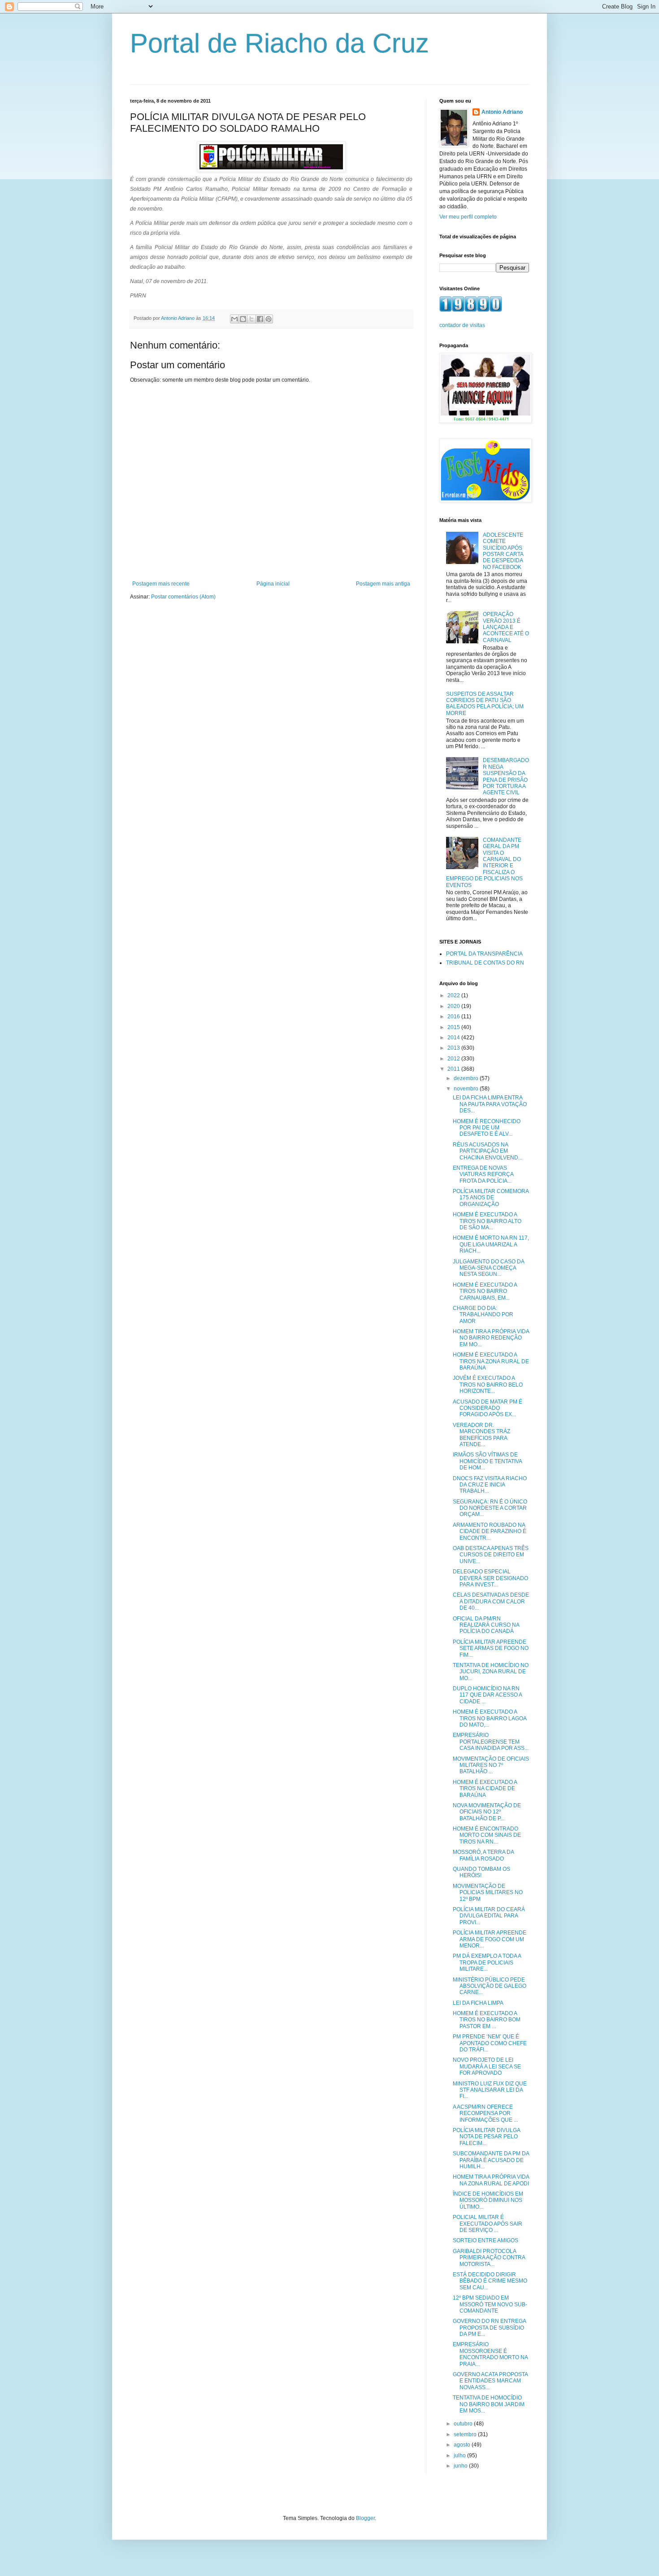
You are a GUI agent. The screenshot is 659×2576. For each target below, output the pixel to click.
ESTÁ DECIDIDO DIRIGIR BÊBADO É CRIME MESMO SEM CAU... (490, 2281)
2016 (454, 1017)
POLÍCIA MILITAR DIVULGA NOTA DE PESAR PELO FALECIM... (486, 2137)
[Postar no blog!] (243, 319)
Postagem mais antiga (383, 584)
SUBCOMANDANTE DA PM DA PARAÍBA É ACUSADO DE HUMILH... (491, 2160)
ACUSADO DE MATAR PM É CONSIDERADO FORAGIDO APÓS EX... (488, 1408)
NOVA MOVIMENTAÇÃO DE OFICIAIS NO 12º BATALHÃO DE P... (487, 1812)
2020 (454, 1006)
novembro (467, 1089)
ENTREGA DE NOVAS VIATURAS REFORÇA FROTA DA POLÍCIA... (483, 1174)
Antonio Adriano (502, 112)
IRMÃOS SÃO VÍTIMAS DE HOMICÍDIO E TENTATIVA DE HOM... (487, 1461)
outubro (464, 2424)
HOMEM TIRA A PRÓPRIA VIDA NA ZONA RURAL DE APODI (491, 2180)
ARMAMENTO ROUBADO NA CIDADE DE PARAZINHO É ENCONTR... (490, 1531)
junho (461, 2466)
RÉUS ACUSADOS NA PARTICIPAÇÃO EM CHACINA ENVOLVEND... (488, 1151)
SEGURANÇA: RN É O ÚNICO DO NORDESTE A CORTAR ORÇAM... (490, 1508)
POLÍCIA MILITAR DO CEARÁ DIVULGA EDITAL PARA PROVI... (489, 1916)
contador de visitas (462, 325)
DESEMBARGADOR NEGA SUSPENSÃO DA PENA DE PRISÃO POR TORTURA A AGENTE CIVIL (506, 776)
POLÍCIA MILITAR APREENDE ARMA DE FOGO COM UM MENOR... (490, 1939)
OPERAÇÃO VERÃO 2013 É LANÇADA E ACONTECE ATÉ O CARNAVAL (506, 627)
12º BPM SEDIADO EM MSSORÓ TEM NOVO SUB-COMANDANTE (490, 2304)
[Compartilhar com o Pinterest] (269, 319)
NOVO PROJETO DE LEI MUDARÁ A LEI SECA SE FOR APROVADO (487, 2066)
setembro (466, 2434)
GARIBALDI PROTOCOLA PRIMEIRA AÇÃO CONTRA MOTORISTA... (489, 2258)
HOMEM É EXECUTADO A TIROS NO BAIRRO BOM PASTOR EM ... (487, 2020)
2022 (454, 995)
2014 (454, 1038)
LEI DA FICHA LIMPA (478, 2003)
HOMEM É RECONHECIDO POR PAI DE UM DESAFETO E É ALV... (487, 1128)
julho (460, 2455)
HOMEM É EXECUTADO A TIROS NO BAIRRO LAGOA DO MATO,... (490, 1718)
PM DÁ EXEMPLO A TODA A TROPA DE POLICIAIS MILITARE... (487, 1962)
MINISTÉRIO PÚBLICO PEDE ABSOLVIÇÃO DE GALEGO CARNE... (490, 1986)
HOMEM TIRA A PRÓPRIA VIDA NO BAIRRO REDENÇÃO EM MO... (491, 1338)
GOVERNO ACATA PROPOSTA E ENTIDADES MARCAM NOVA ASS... (490, 2381)
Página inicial (273, 584)
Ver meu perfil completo (468, 217)
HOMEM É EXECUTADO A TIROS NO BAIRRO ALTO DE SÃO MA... (487, 1221)
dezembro (467, 1078)
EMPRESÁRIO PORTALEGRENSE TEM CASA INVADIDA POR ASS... (491, 1742)
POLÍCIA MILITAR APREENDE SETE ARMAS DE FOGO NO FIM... (491, 1648)
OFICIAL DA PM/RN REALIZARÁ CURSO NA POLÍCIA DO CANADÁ (486, 1625)
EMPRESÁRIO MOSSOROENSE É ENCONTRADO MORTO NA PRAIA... (490, 2354)
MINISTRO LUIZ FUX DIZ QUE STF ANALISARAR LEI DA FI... (490, 2090)
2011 (454, 1069)
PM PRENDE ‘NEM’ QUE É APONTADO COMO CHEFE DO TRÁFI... (490, 2043)
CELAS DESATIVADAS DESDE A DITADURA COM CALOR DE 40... (491, 1601)
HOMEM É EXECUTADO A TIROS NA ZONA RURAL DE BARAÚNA (491, 1361)
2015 (454, 1027)
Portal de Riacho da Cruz (280, 43)
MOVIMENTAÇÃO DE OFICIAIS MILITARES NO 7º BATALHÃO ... (491, 1765)
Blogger (365, 2518)
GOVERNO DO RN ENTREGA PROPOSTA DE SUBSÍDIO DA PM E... (489, 2328)
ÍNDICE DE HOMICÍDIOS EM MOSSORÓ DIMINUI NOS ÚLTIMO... (488, 2200)
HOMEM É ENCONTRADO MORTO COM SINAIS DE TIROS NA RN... (487, 1835)
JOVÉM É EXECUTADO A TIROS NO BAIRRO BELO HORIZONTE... (488, 1385)
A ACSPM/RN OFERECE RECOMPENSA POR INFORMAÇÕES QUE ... (485, 2113)
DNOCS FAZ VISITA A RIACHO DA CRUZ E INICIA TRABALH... (490, 1485)
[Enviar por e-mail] (234, 319)
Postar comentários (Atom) (183, 597)
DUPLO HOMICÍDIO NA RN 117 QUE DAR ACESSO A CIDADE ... (487, 1695)
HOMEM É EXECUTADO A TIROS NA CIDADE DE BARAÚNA (485, 1789)
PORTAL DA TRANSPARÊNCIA (484, 954)
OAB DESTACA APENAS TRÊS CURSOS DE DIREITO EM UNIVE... (491, 1555)
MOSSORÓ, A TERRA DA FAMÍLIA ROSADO (483, 1855)
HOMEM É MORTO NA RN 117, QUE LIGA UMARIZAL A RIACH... (491, 1244)
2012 (454, 1059)
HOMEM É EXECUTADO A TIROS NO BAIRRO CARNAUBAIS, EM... (485, 1291)
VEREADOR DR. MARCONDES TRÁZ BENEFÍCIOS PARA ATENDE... (481, 1435)
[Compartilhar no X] (251, 319)
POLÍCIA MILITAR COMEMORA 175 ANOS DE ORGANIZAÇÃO (491, 1198)
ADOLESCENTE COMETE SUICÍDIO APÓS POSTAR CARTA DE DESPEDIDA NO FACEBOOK (503, 551)
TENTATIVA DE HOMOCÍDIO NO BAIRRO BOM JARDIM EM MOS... (489, 2404)
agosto (463, 2445)
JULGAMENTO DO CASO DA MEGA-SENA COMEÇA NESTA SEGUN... (488, 1268)
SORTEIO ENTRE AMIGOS (486, 2240)
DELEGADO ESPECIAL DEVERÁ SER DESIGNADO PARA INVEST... (490, 1578)
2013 (454, 1048)
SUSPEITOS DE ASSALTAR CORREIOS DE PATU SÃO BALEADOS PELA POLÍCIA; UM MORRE (485, 704)
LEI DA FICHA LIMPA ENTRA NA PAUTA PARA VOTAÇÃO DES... (490, 1104)
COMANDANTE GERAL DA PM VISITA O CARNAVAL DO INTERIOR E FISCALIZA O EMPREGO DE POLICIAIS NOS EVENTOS (484, 863)
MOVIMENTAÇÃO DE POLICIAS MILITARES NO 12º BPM (488, 1893)
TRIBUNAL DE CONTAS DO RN (485, 963)
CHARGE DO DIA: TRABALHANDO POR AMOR (483, 1315)
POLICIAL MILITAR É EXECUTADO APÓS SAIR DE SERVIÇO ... (488, 2224)
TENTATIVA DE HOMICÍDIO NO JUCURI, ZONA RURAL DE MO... (491, 1672)
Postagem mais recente (161, 584)
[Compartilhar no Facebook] (260, 319)
